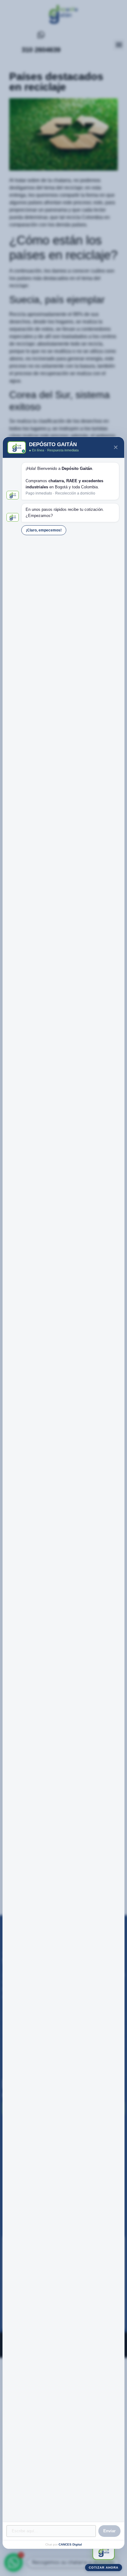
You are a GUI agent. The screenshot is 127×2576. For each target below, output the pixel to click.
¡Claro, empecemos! (44, 530)
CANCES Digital (70, 2544)
